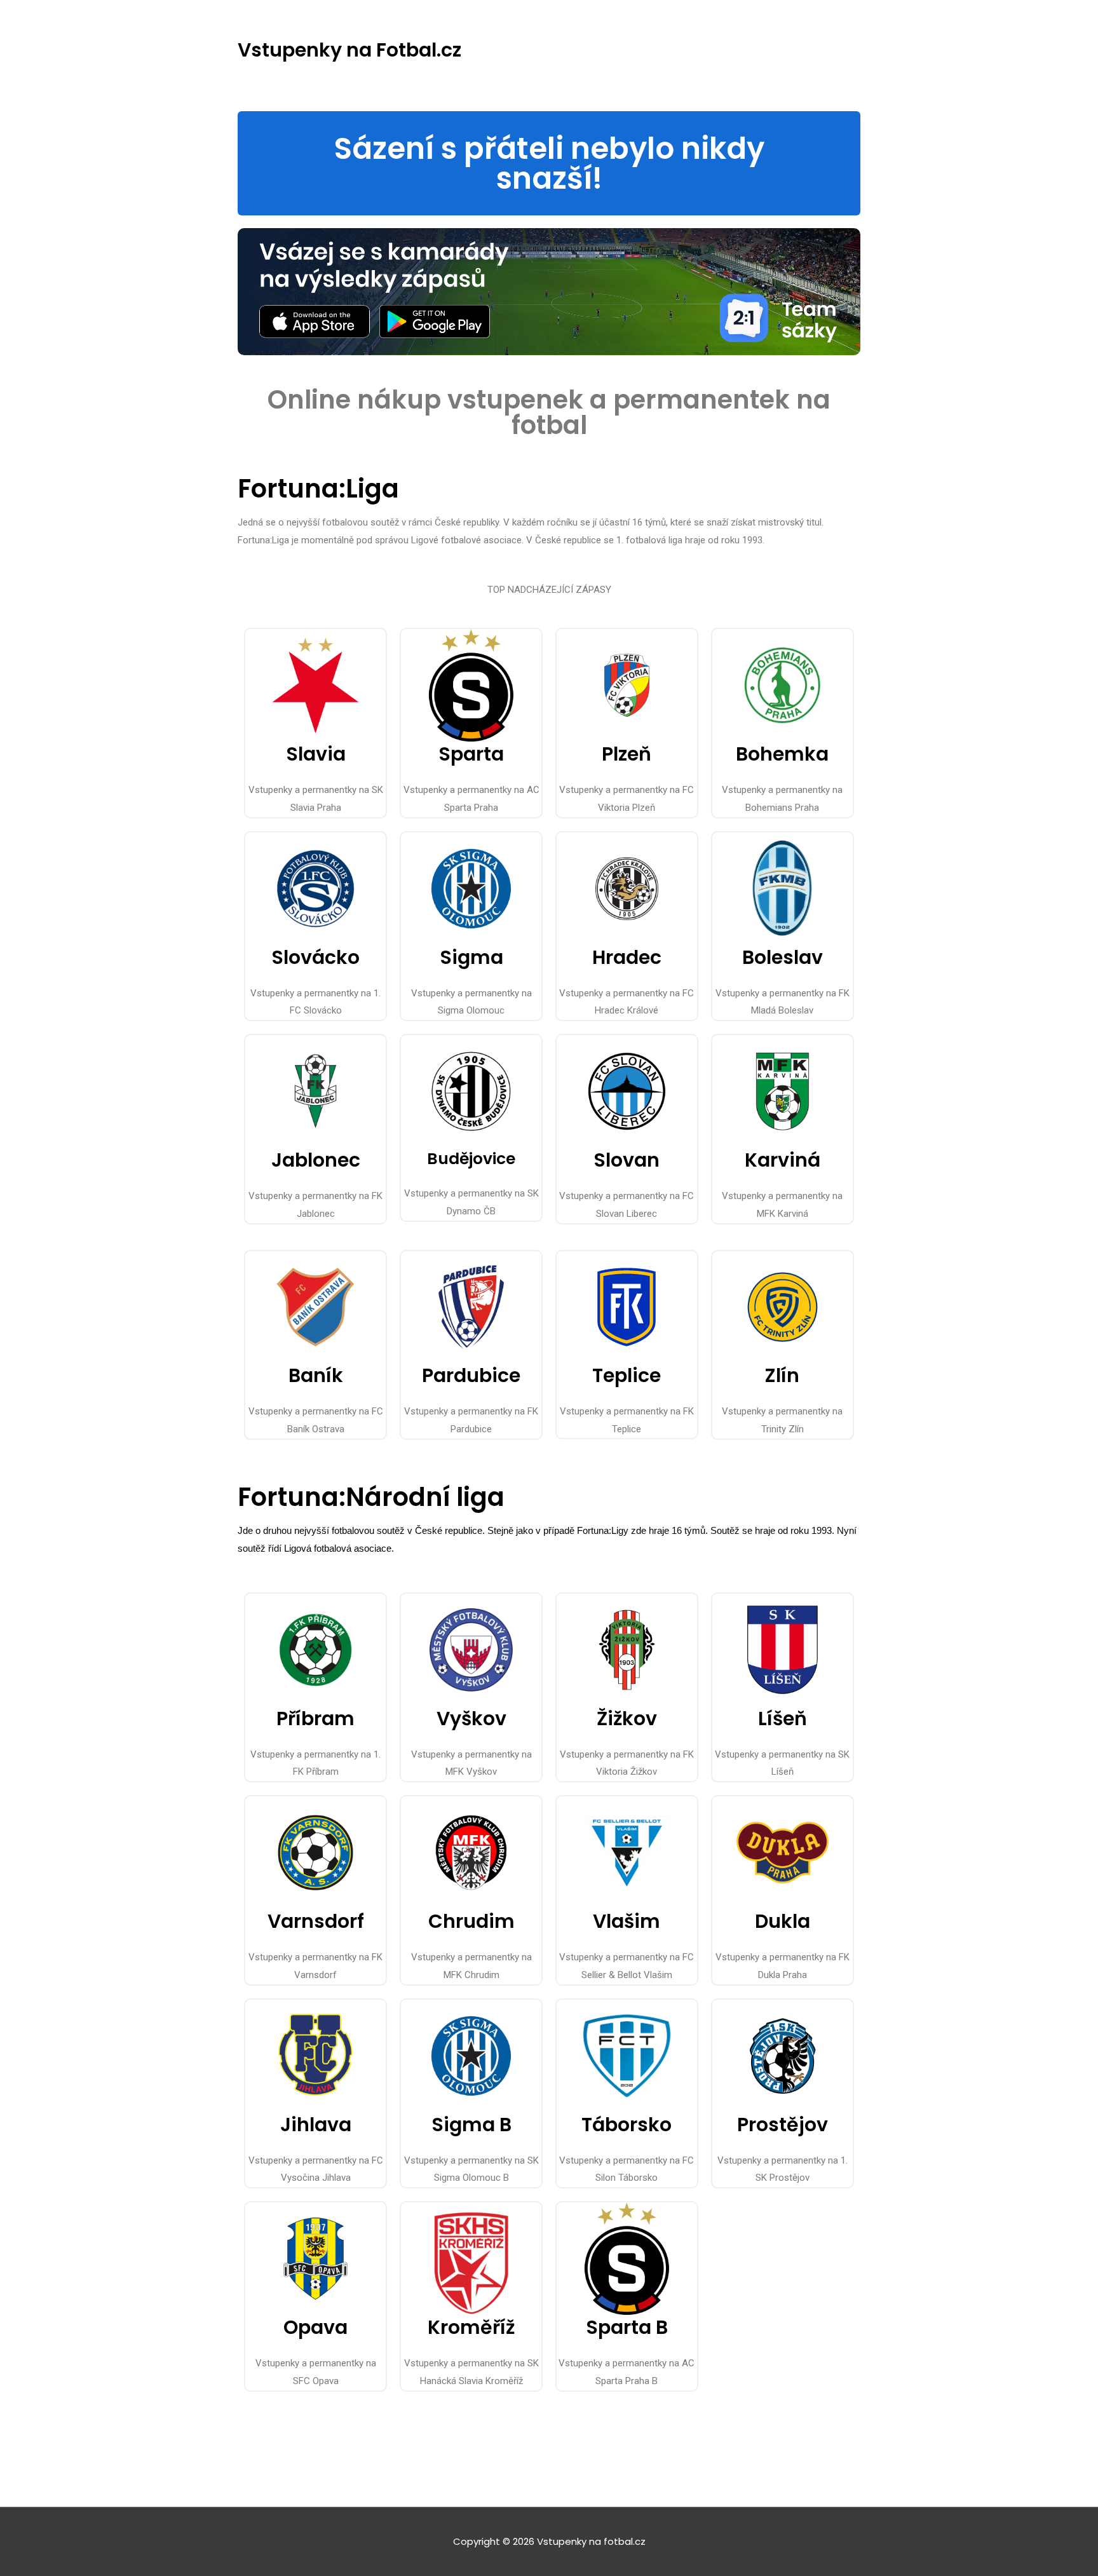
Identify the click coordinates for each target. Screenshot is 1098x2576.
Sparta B (627, 2327)
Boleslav (783, 957)
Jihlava (316, 2125)
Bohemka (782, 754)
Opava (315, 2327)
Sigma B (471, 2125)
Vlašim (627, 1921)
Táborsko (627, 2125)
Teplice (627, 1375)
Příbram (315, 1718)
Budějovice (471, 1159)
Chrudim (471, 1921)
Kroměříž (471, 2327)
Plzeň (627, 754)
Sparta (471, 754)
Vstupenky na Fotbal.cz (349, 50)
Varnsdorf (316, 1921)
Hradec (627, 957)
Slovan (627, 1160)
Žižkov (627, 1718)
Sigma (471, 957)
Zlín (782, 1375)
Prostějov (783, 2125)
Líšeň (783, 1718)
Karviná (783, 1160)
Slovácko (315, 957)
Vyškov (471, 1718)
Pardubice (471, 1375)
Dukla (783, 1921)
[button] (549, 163)
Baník (316, 1375)
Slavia (316, 754)
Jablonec (316, 1160)
